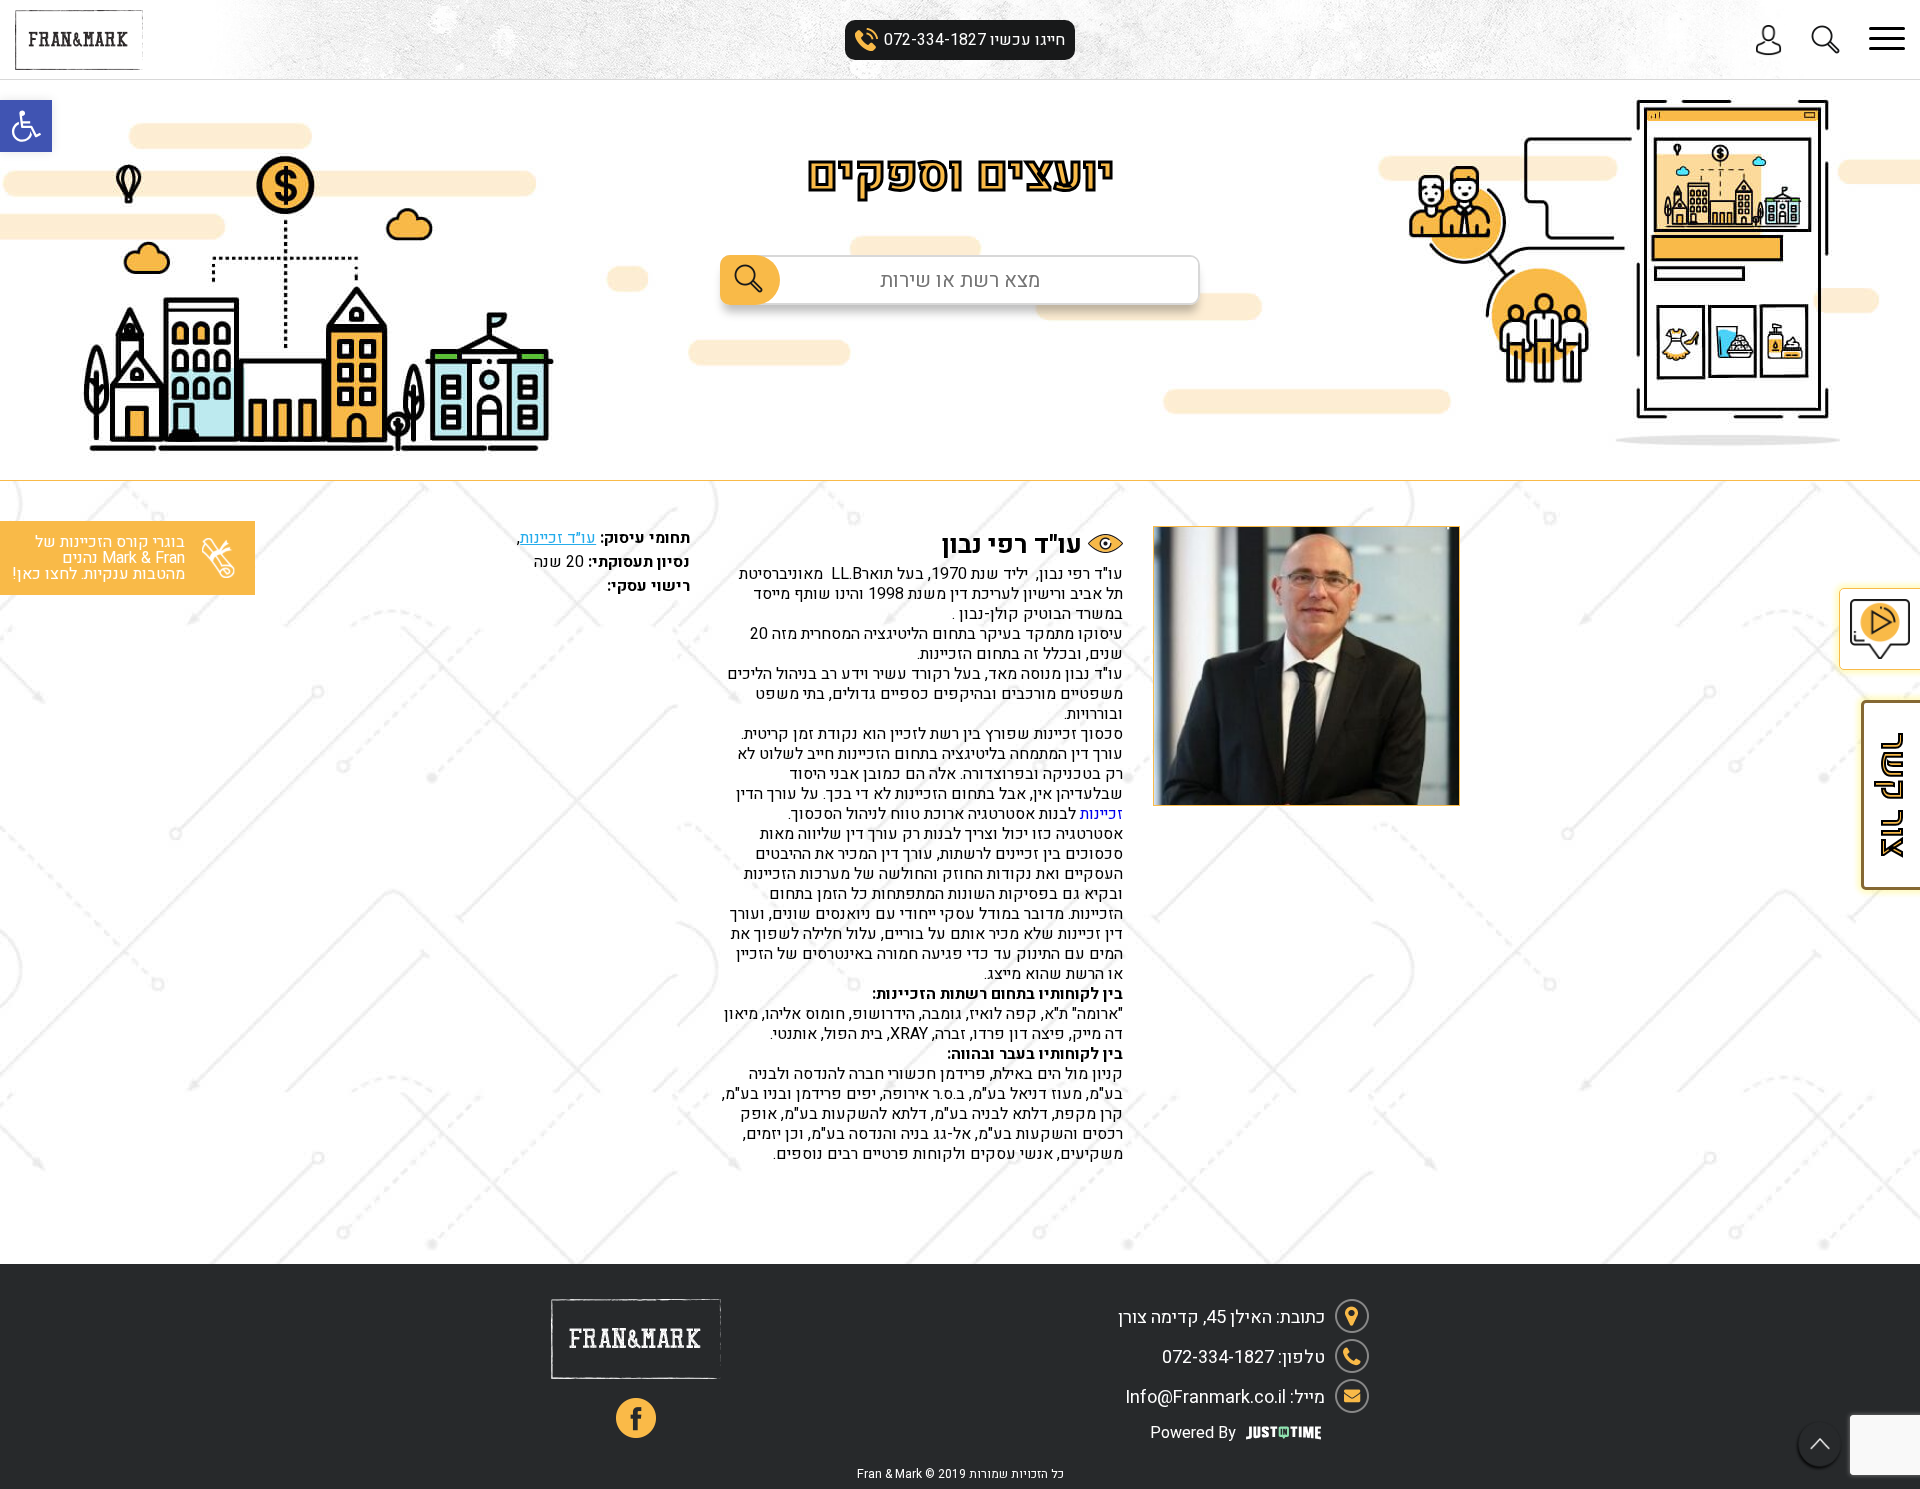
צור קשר (1890, 795)
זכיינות (1101, 814)
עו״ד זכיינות (558, 538)
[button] (26, 126)
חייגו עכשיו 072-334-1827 (974, 40)
